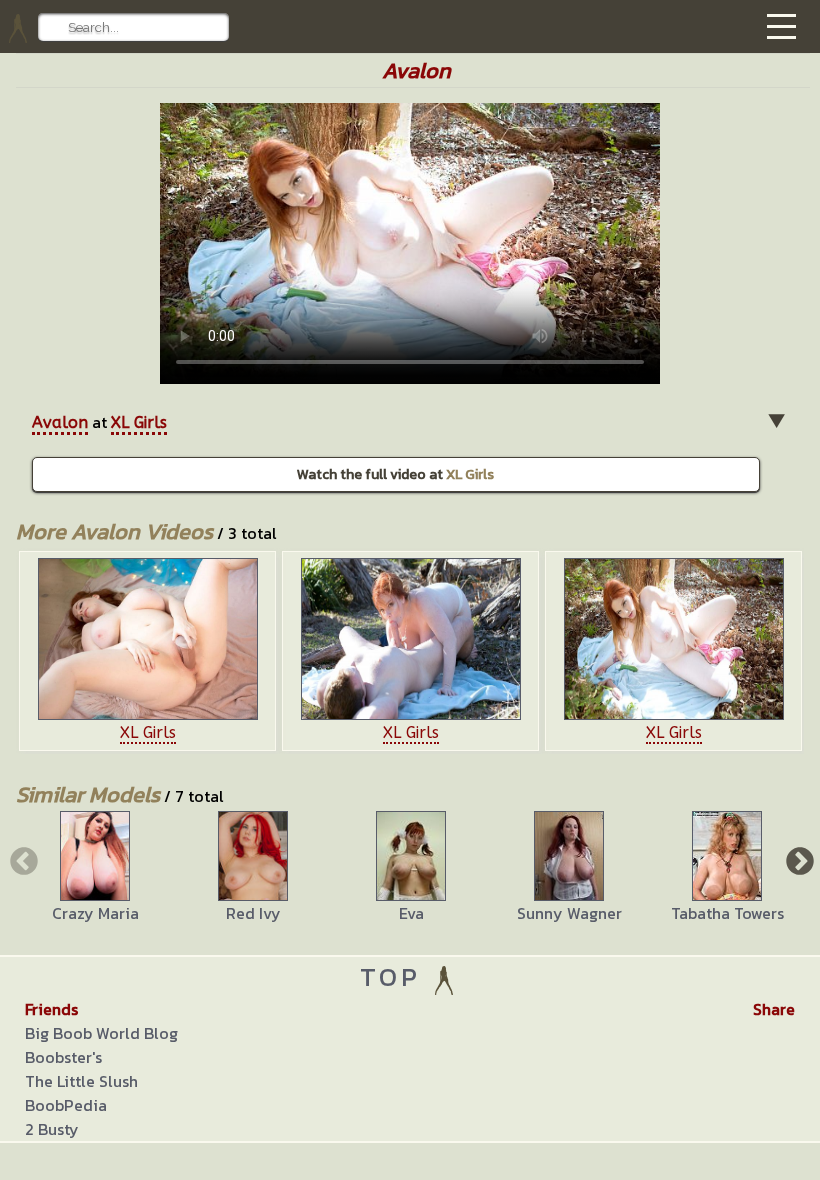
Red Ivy (253, 913)
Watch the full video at (395, 474)
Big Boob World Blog (101, 1033)
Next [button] (798, 860)
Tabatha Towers (727, 913)
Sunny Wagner (569, 913)
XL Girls (139, 422)
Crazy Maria (95, 913)
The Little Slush (81, 1081)
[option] (147, 651)
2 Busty (52, 1129)
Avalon (60, 422)
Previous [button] (22, 860)
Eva (411, 913)
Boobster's (63, 1057)
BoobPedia (66, 1105)
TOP (395, 976)
